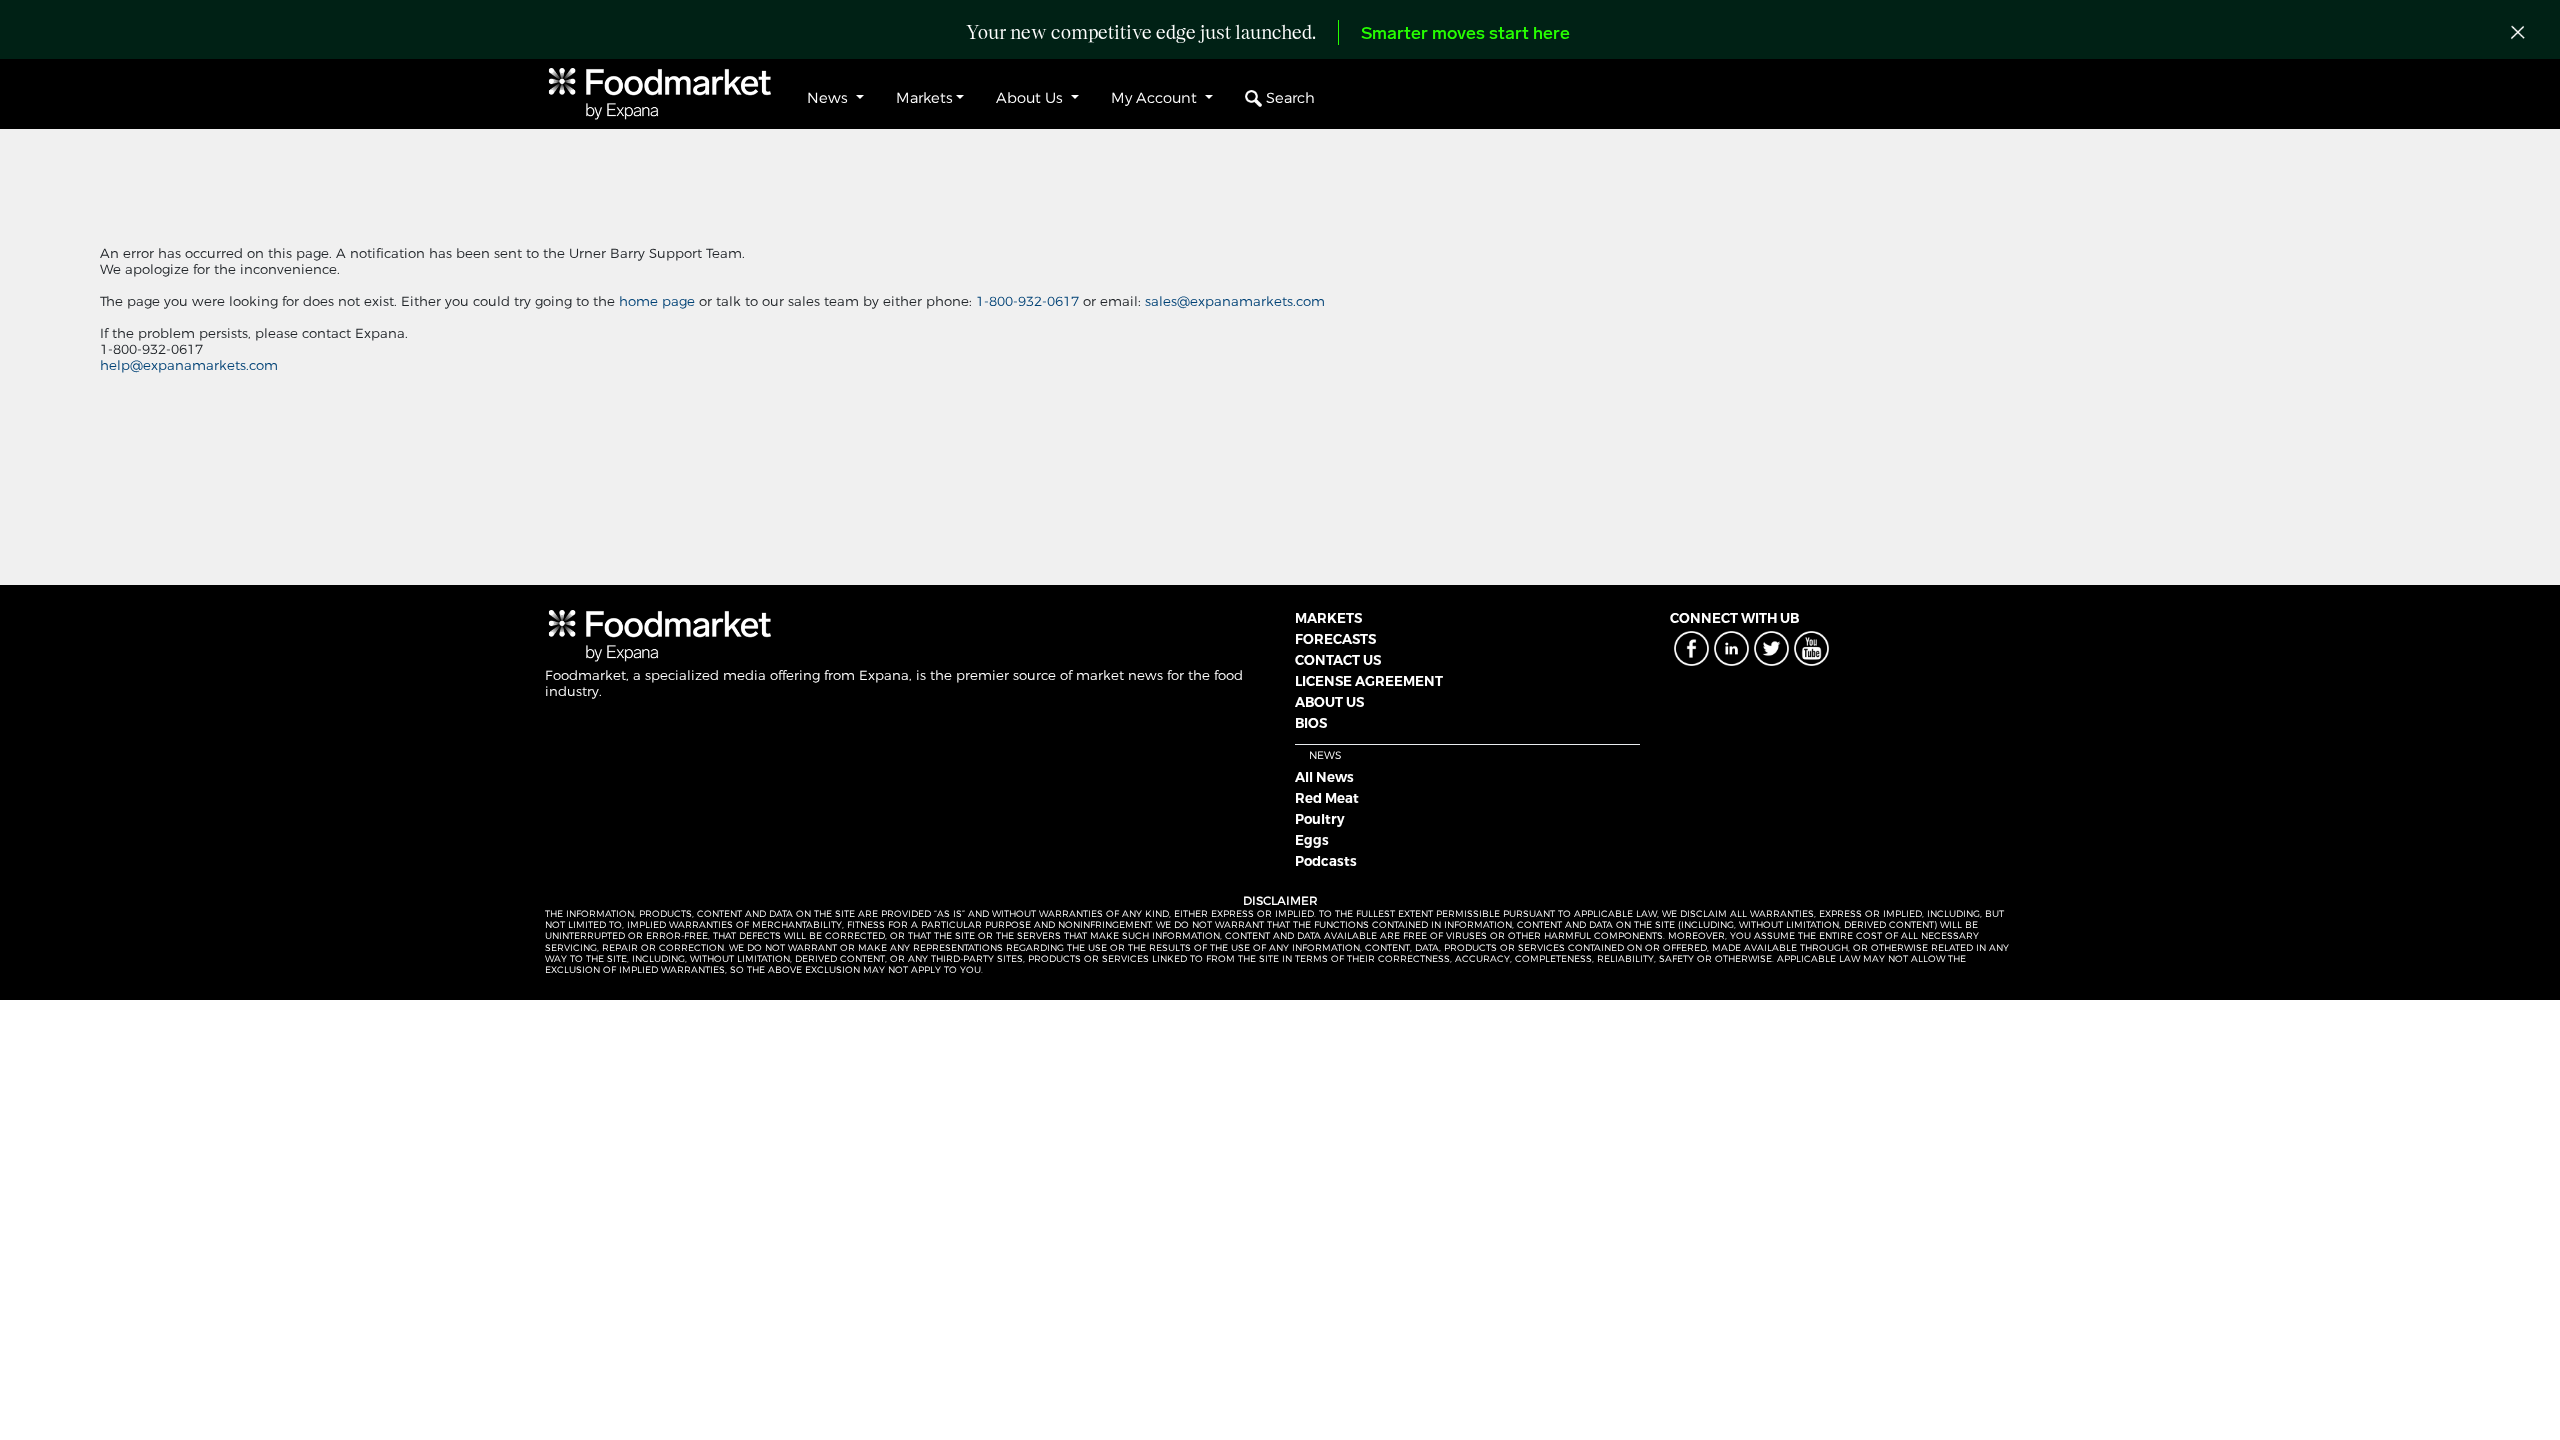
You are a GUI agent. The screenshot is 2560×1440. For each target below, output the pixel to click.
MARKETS (1328, 618)
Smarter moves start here (1465, 35)
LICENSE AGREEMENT (1369, 681)
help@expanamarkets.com (189, 365)
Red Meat (1327, 798)
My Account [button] (1156, 98)
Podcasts (1326, 861)
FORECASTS (1335, 639)
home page (657, 301)
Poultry (1320, 819)
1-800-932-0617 (1029, 301)
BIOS (1311, 723)
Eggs (1312, 840)
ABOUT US (1329, 702)
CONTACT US (1338, 660)
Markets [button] (924, 98)
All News (1324, 777)
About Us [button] (1031, 98)
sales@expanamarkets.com (1235, 301)
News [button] (829, 98)
